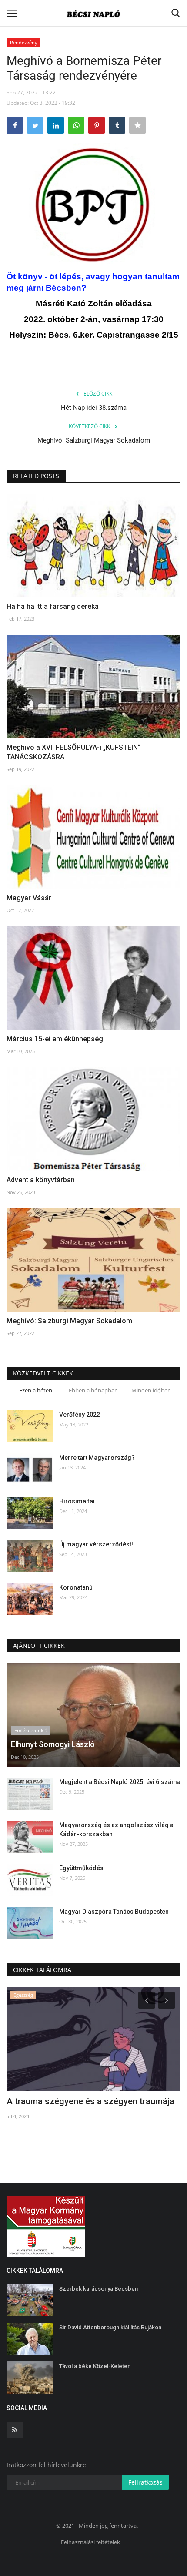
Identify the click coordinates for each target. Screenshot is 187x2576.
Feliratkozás (145, 2482)
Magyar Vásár (29, 898)
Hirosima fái (77, 1501)
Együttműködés (81, 1868)
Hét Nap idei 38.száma (94, 408)
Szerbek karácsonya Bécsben (99, 2289)
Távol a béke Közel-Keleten (95, 2366)
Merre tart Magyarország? (97, 1458)
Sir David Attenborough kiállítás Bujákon (110, 2327)
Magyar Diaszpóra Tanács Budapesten (114, 1912)
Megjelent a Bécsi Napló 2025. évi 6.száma (120, 1782)
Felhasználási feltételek (90, 2542)
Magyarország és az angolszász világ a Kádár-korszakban (116, 1830)
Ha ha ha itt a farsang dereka (53, 606)
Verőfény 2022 (80, 1415)
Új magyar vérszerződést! (96, 1544)
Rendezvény (24, 42)
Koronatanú (76, 1587)
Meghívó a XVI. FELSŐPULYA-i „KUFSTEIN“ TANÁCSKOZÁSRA (73, 752)
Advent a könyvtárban (41, 1180)
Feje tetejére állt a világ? (54, 2101)
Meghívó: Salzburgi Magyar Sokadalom (94, 440)
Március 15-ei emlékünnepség (55, 1039)
